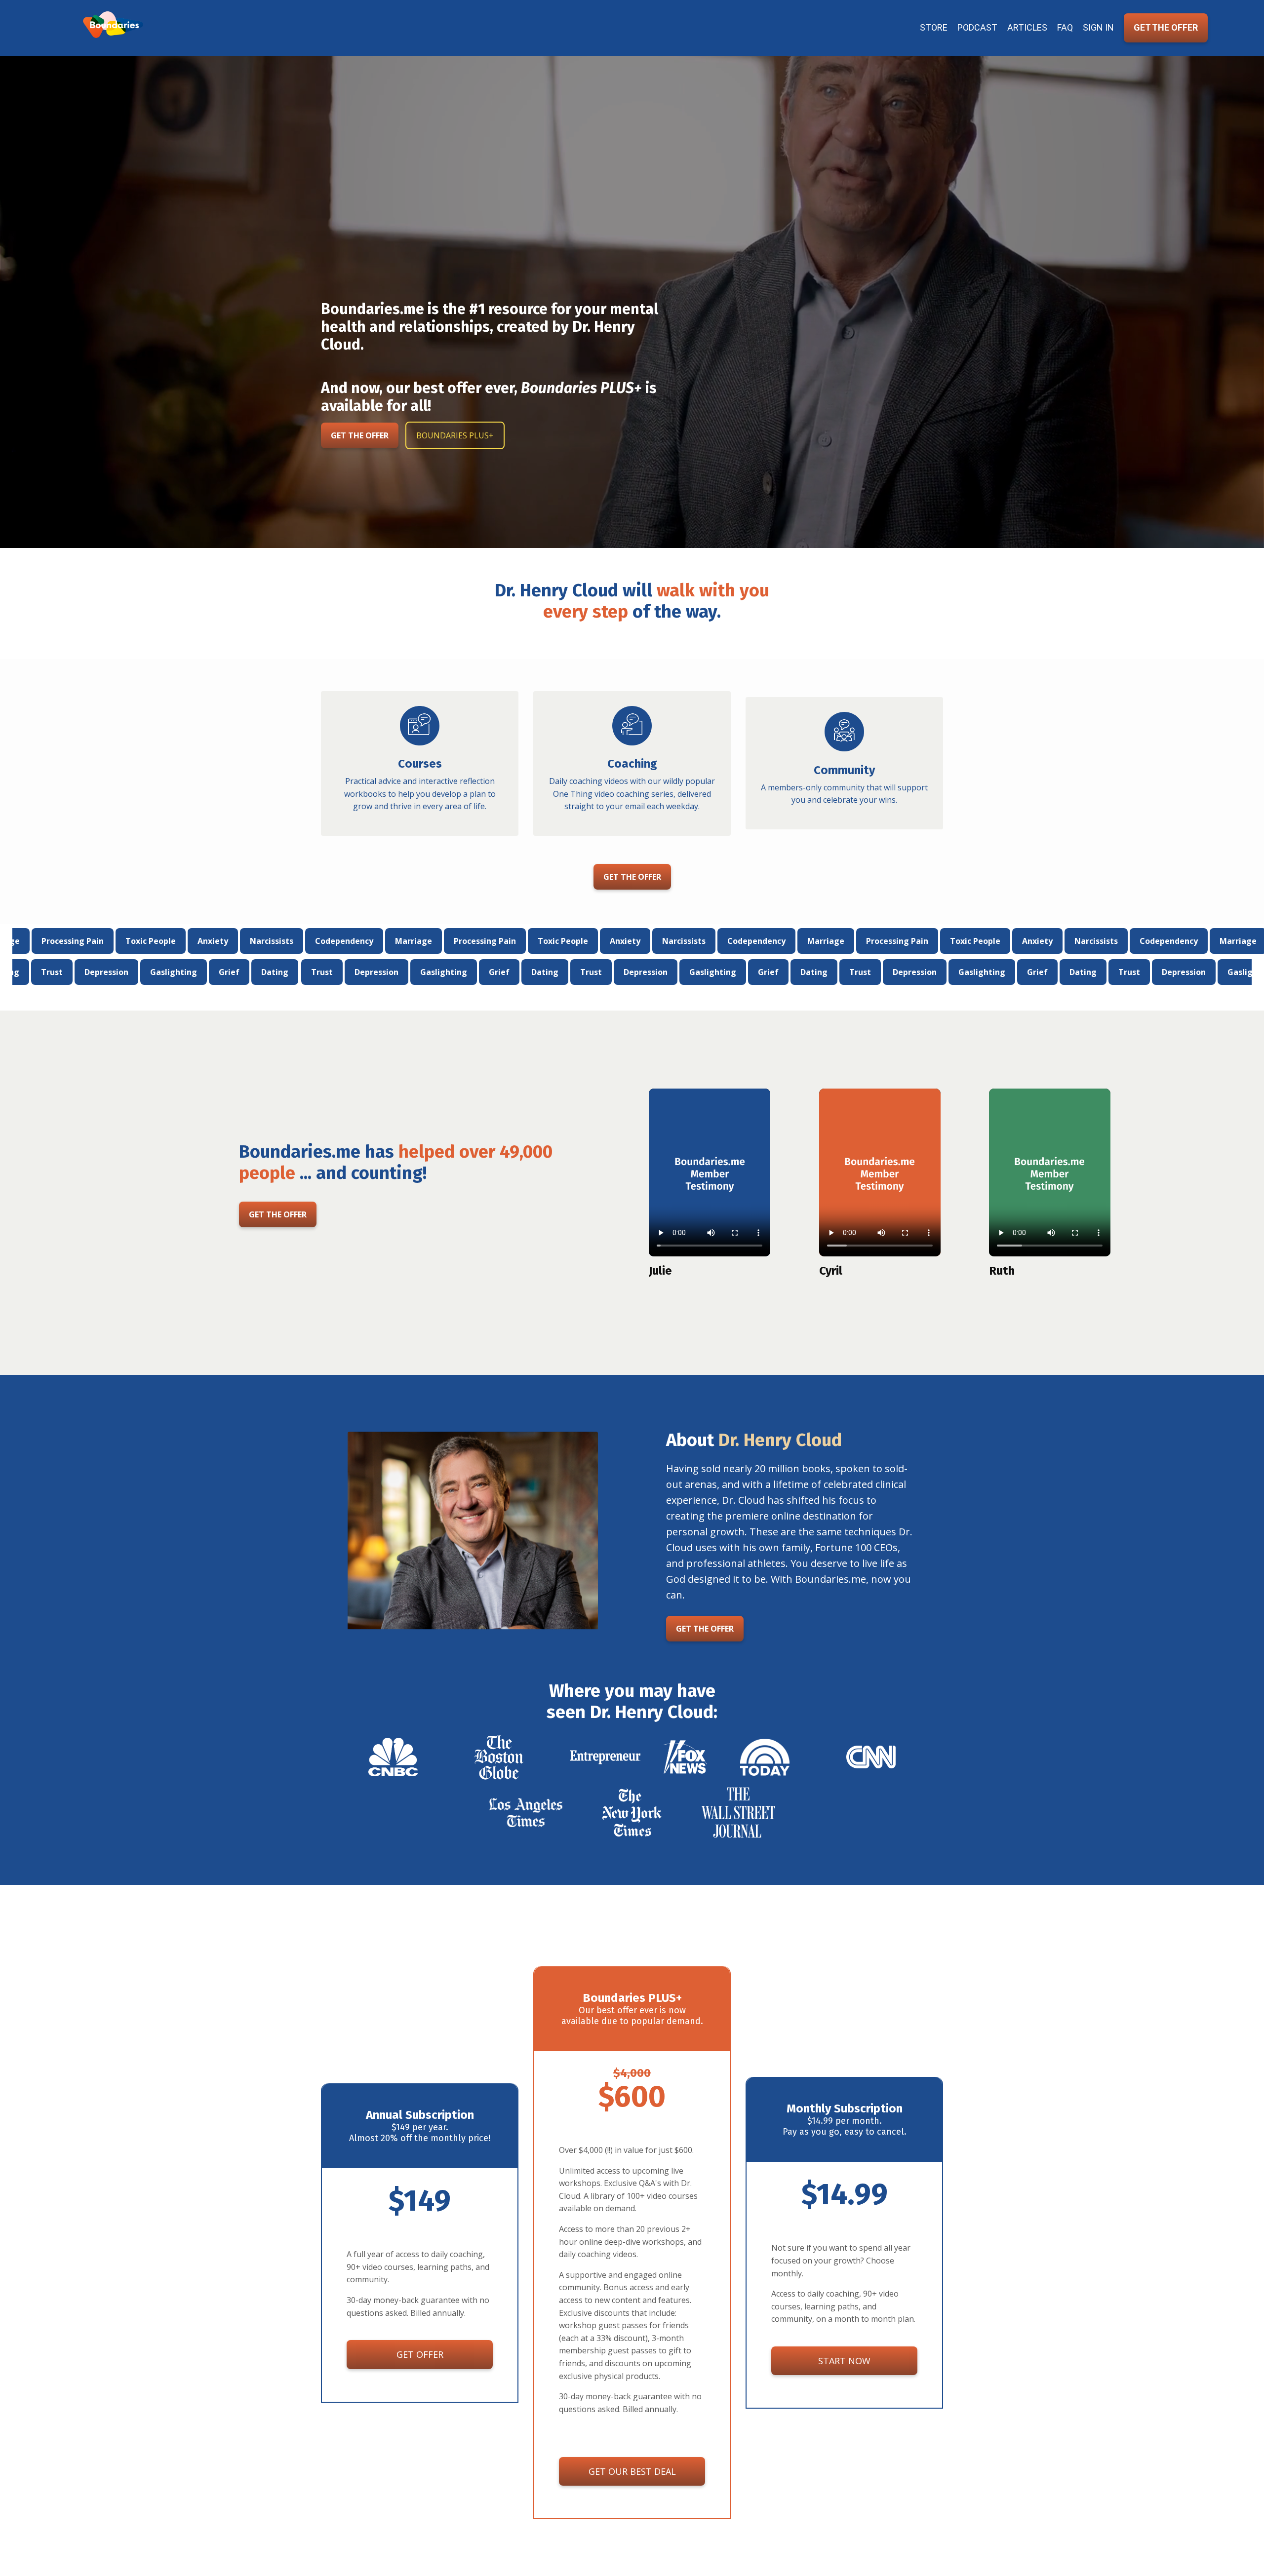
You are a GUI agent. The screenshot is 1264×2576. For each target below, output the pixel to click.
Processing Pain (398, 941)
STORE (934, 27)
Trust (266, 972)
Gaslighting (118, 972)
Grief (174, 972)
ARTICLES (1027, 27)
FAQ (1065, 27)
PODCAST (977, 27)
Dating (219, 972)
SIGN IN (1098, 27)
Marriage (327, 941)
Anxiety (126, 941)
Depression (51, 972)
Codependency (257, 941)
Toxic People (64, 941)
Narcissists (185, 941)
